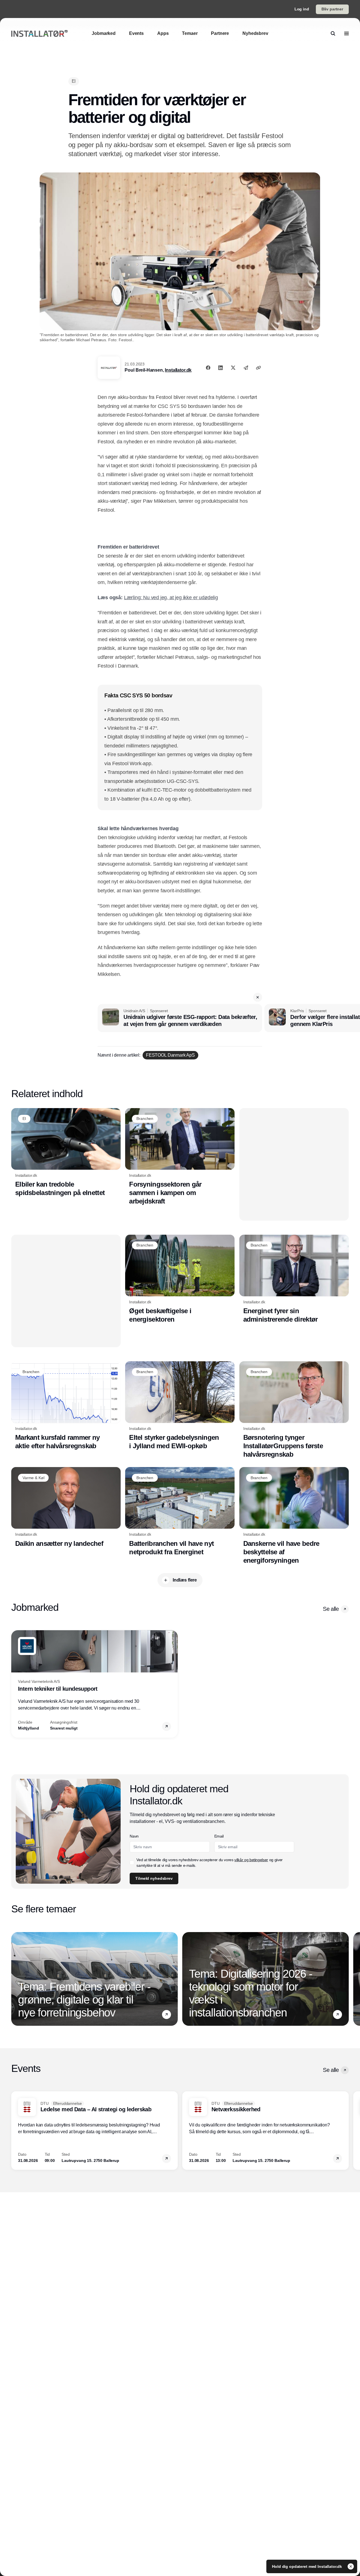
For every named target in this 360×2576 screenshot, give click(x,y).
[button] (258, 997)
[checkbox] (132, 1863)
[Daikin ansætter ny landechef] (66, 1507)
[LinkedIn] (220, 368)
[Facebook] (208, 368)
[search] (333, 33)
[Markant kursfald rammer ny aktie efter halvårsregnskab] (66, 1406)
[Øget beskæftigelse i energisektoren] (180, 1279)
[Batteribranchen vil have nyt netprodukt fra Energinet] (180, 1512)
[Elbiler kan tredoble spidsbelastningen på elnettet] (66, 1153)
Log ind (302, 9)
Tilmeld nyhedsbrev (154, 1878)
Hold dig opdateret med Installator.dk (308, 2566)
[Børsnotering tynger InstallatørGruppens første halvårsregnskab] (294, 1410)
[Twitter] (233, 368)
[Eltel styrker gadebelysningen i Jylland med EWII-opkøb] (180, 1406)
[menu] (346, 33)
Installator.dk (178, 370)
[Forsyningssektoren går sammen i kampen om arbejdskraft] (180, 1157)
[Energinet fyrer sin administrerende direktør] (294, 1279)
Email (219, 1836)
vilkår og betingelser (251, 1860)
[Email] (246, 368)
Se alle (331, 1609)
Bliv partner (332, 9)
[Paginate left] (16, 1684)
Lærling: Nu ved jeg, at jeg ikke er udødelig (171, 598)
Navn (134, 1836)
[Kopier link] (258, 368)
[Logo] (39, 34)
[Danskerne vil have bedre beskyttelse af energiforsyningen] (294, 1516)
